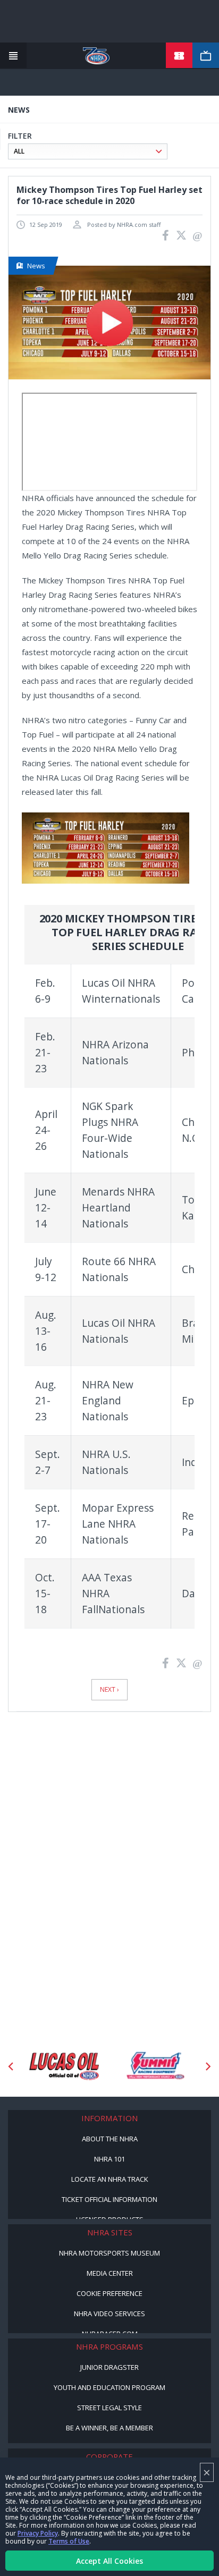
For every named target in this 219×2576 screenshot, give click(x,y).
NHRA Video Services (109, 2314)
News (36, 266)
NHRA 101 (109, 2159)
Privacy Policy (38, 2533)
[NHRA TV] (206, 56)
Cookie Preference (109, 2293)
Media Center (110, 2273)
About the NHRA (110, 2139)
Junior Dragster (109, 2367)
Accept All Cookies (109, 2561)
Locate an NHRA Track (110, 2179)
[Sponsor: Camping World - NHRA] (157, 2066)
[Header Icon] (13, 56)
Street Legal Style (109, 2408)
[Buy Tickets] (179, 56)
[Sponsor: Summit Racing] (66, 2066)
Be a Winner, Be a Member (109, 2428)
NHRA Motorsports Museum (109, 2253)
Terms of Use (69, 2541)
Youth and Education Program (109, 2387)
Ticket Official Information (109, 2199)
